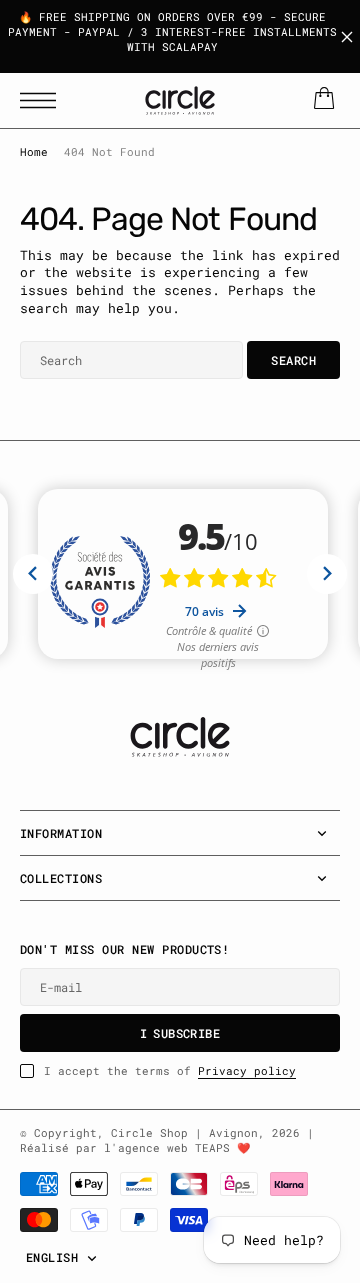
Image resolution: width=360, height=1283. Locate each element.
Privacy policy (247, 1071)
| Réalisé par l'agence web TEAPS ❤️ (167, 1140)
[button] (43, 100)
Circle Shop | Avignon (184, 1133)
